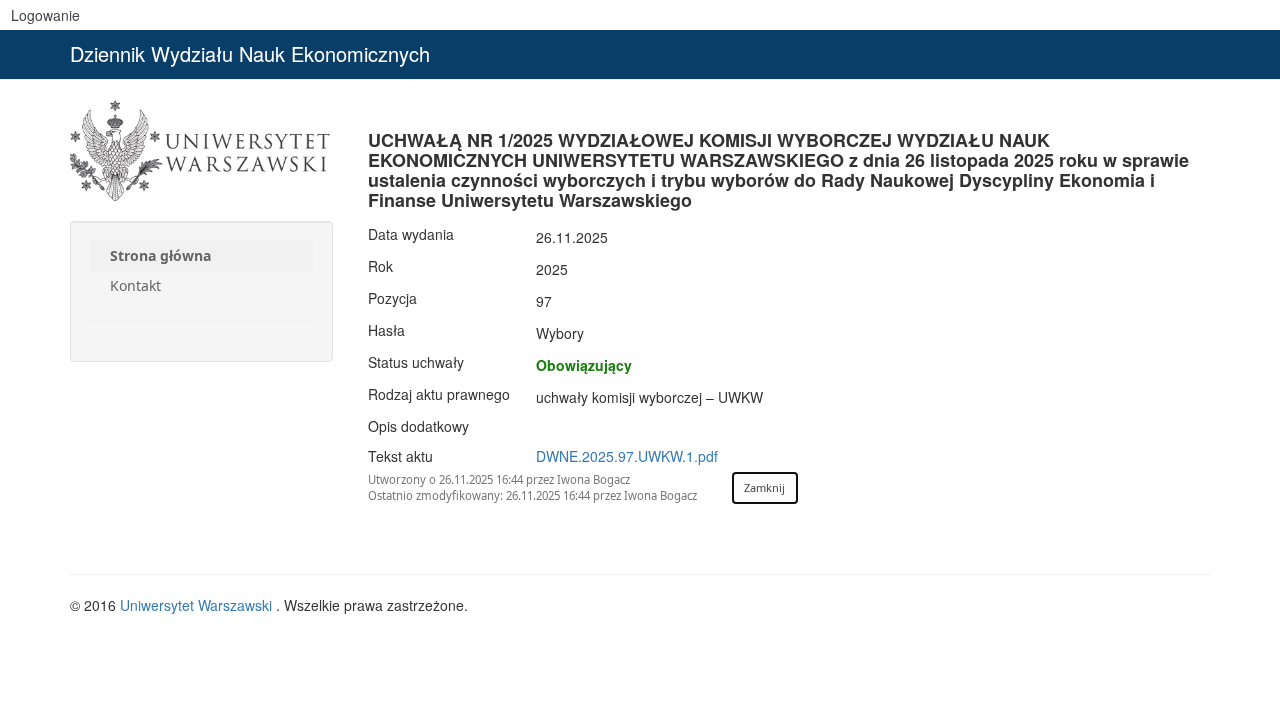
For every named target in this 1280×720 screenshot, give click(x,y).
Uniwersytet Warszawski (198, 605)
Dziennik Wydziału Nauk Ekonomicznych (250, 53)
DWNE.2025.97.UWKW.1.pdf (627, 456)
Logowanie (45, 15)
